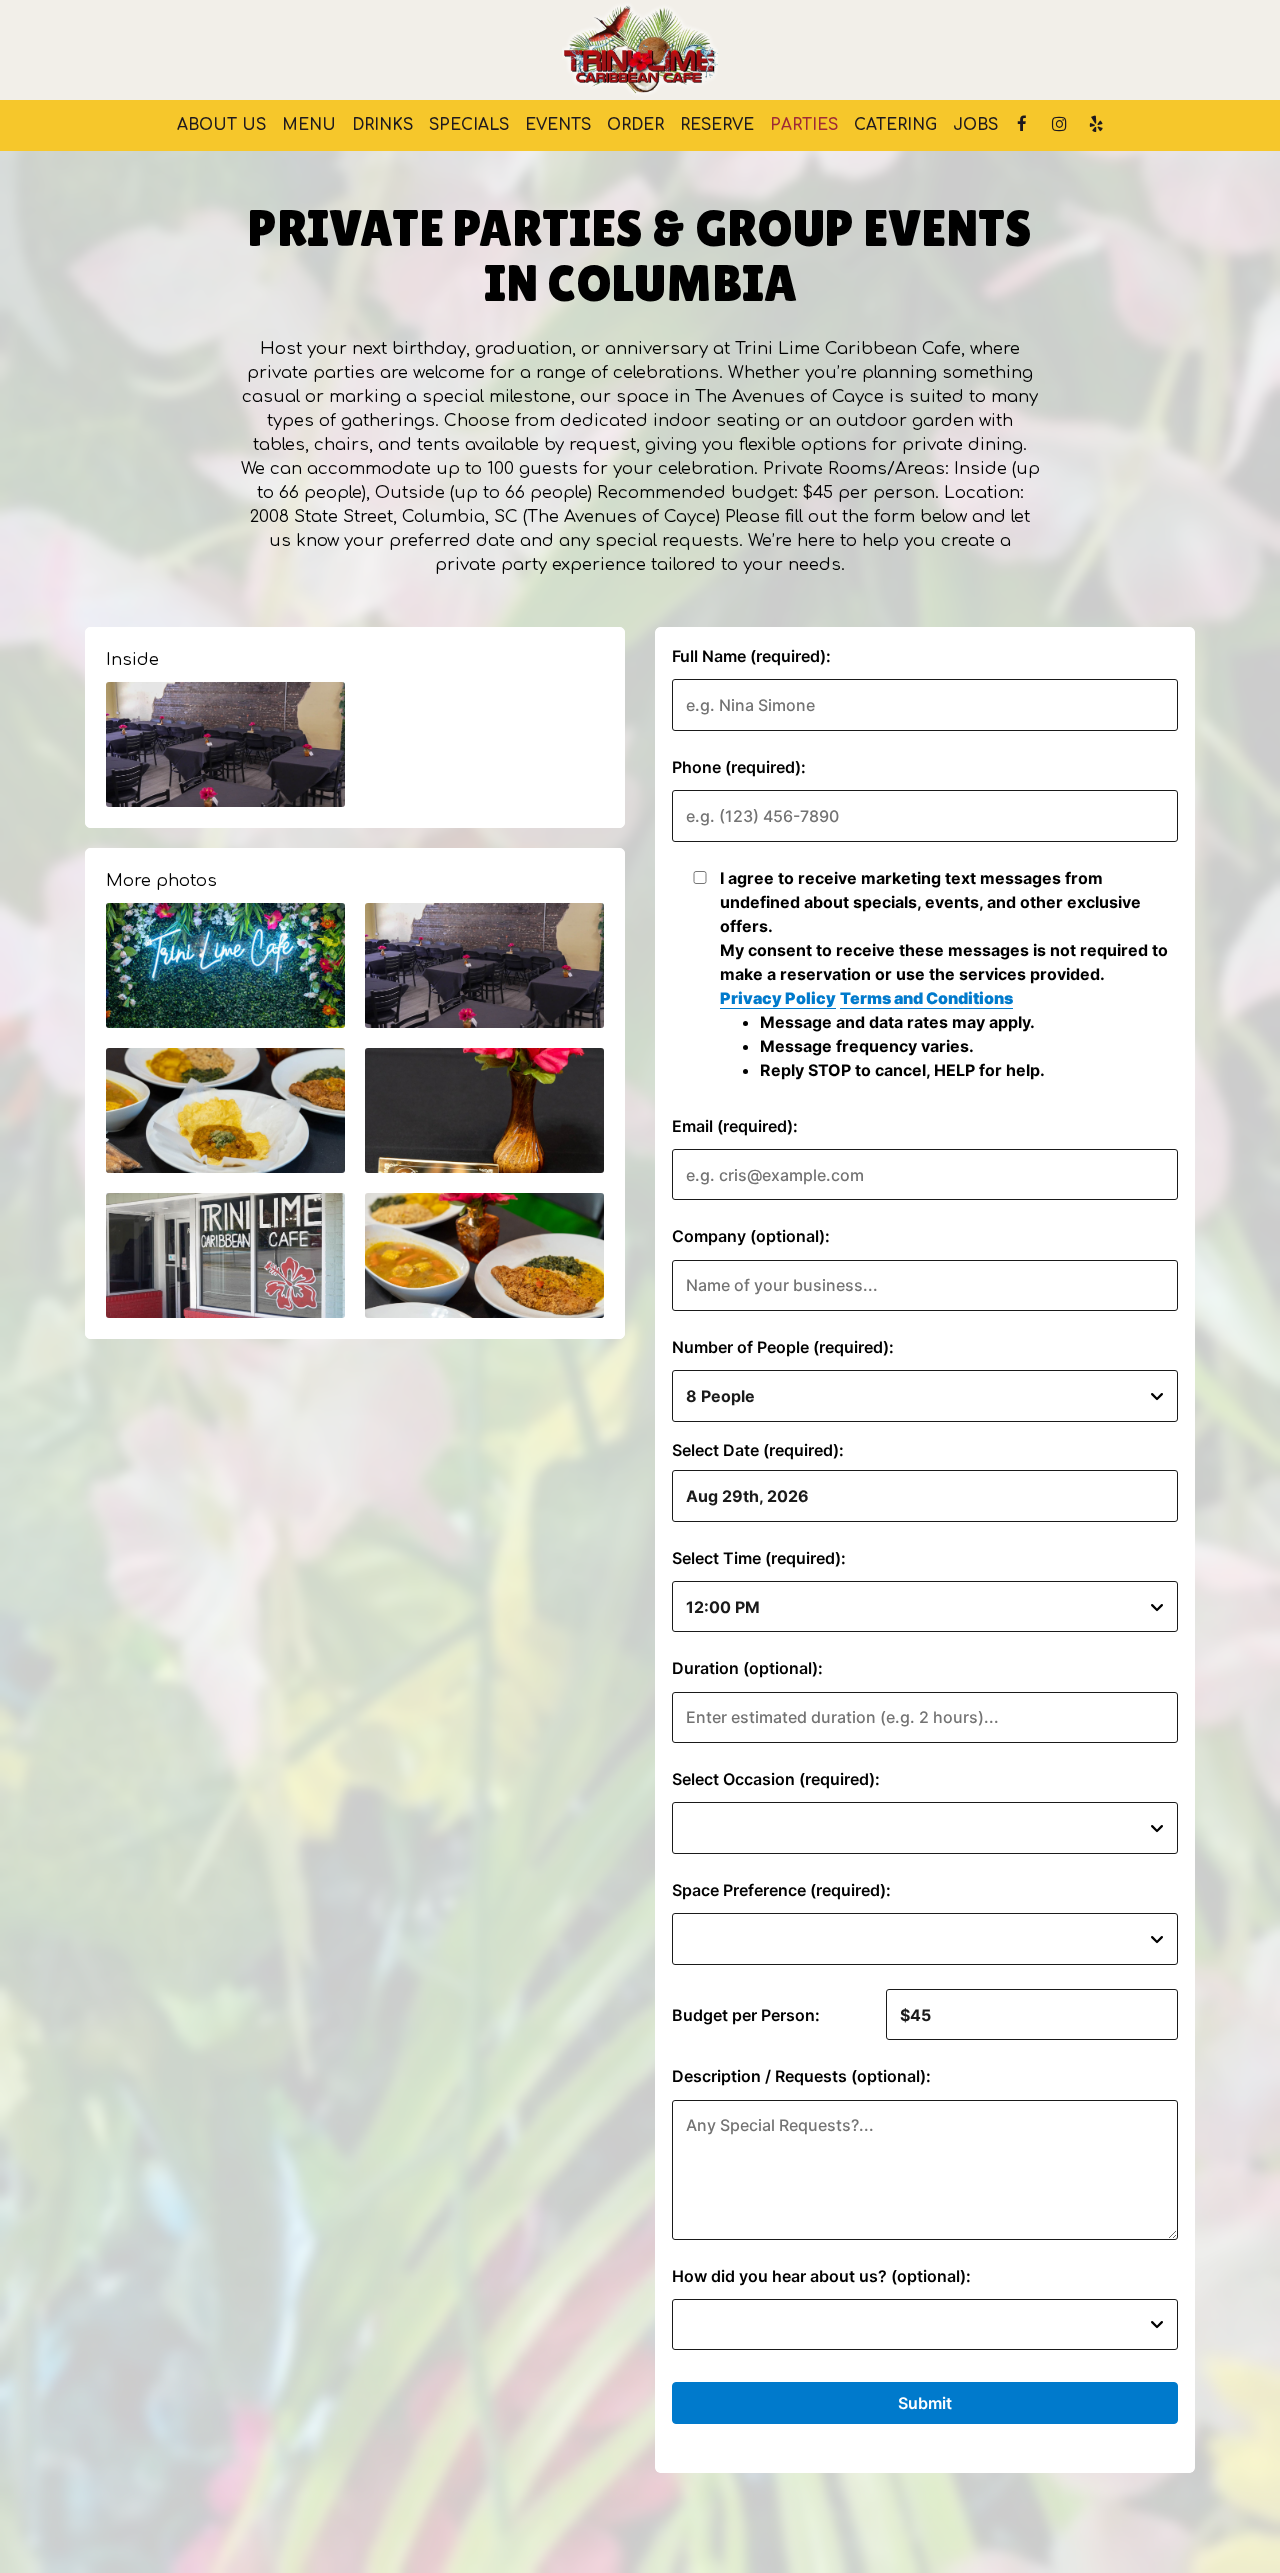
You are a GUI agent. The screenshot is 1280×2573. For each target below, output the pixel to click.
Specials (469, 125)
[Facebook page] (1022, 124)
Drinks (382, 125)
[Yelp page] (1096, 124)
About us (221, 125)
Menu (309, 125)
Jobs (975, 125)
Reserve (717, 125)
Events (558, 125)
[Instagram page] (1059, 124)
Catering (895, 125)
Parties (804, 125)
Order (635, 125)
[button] (225, 744)
